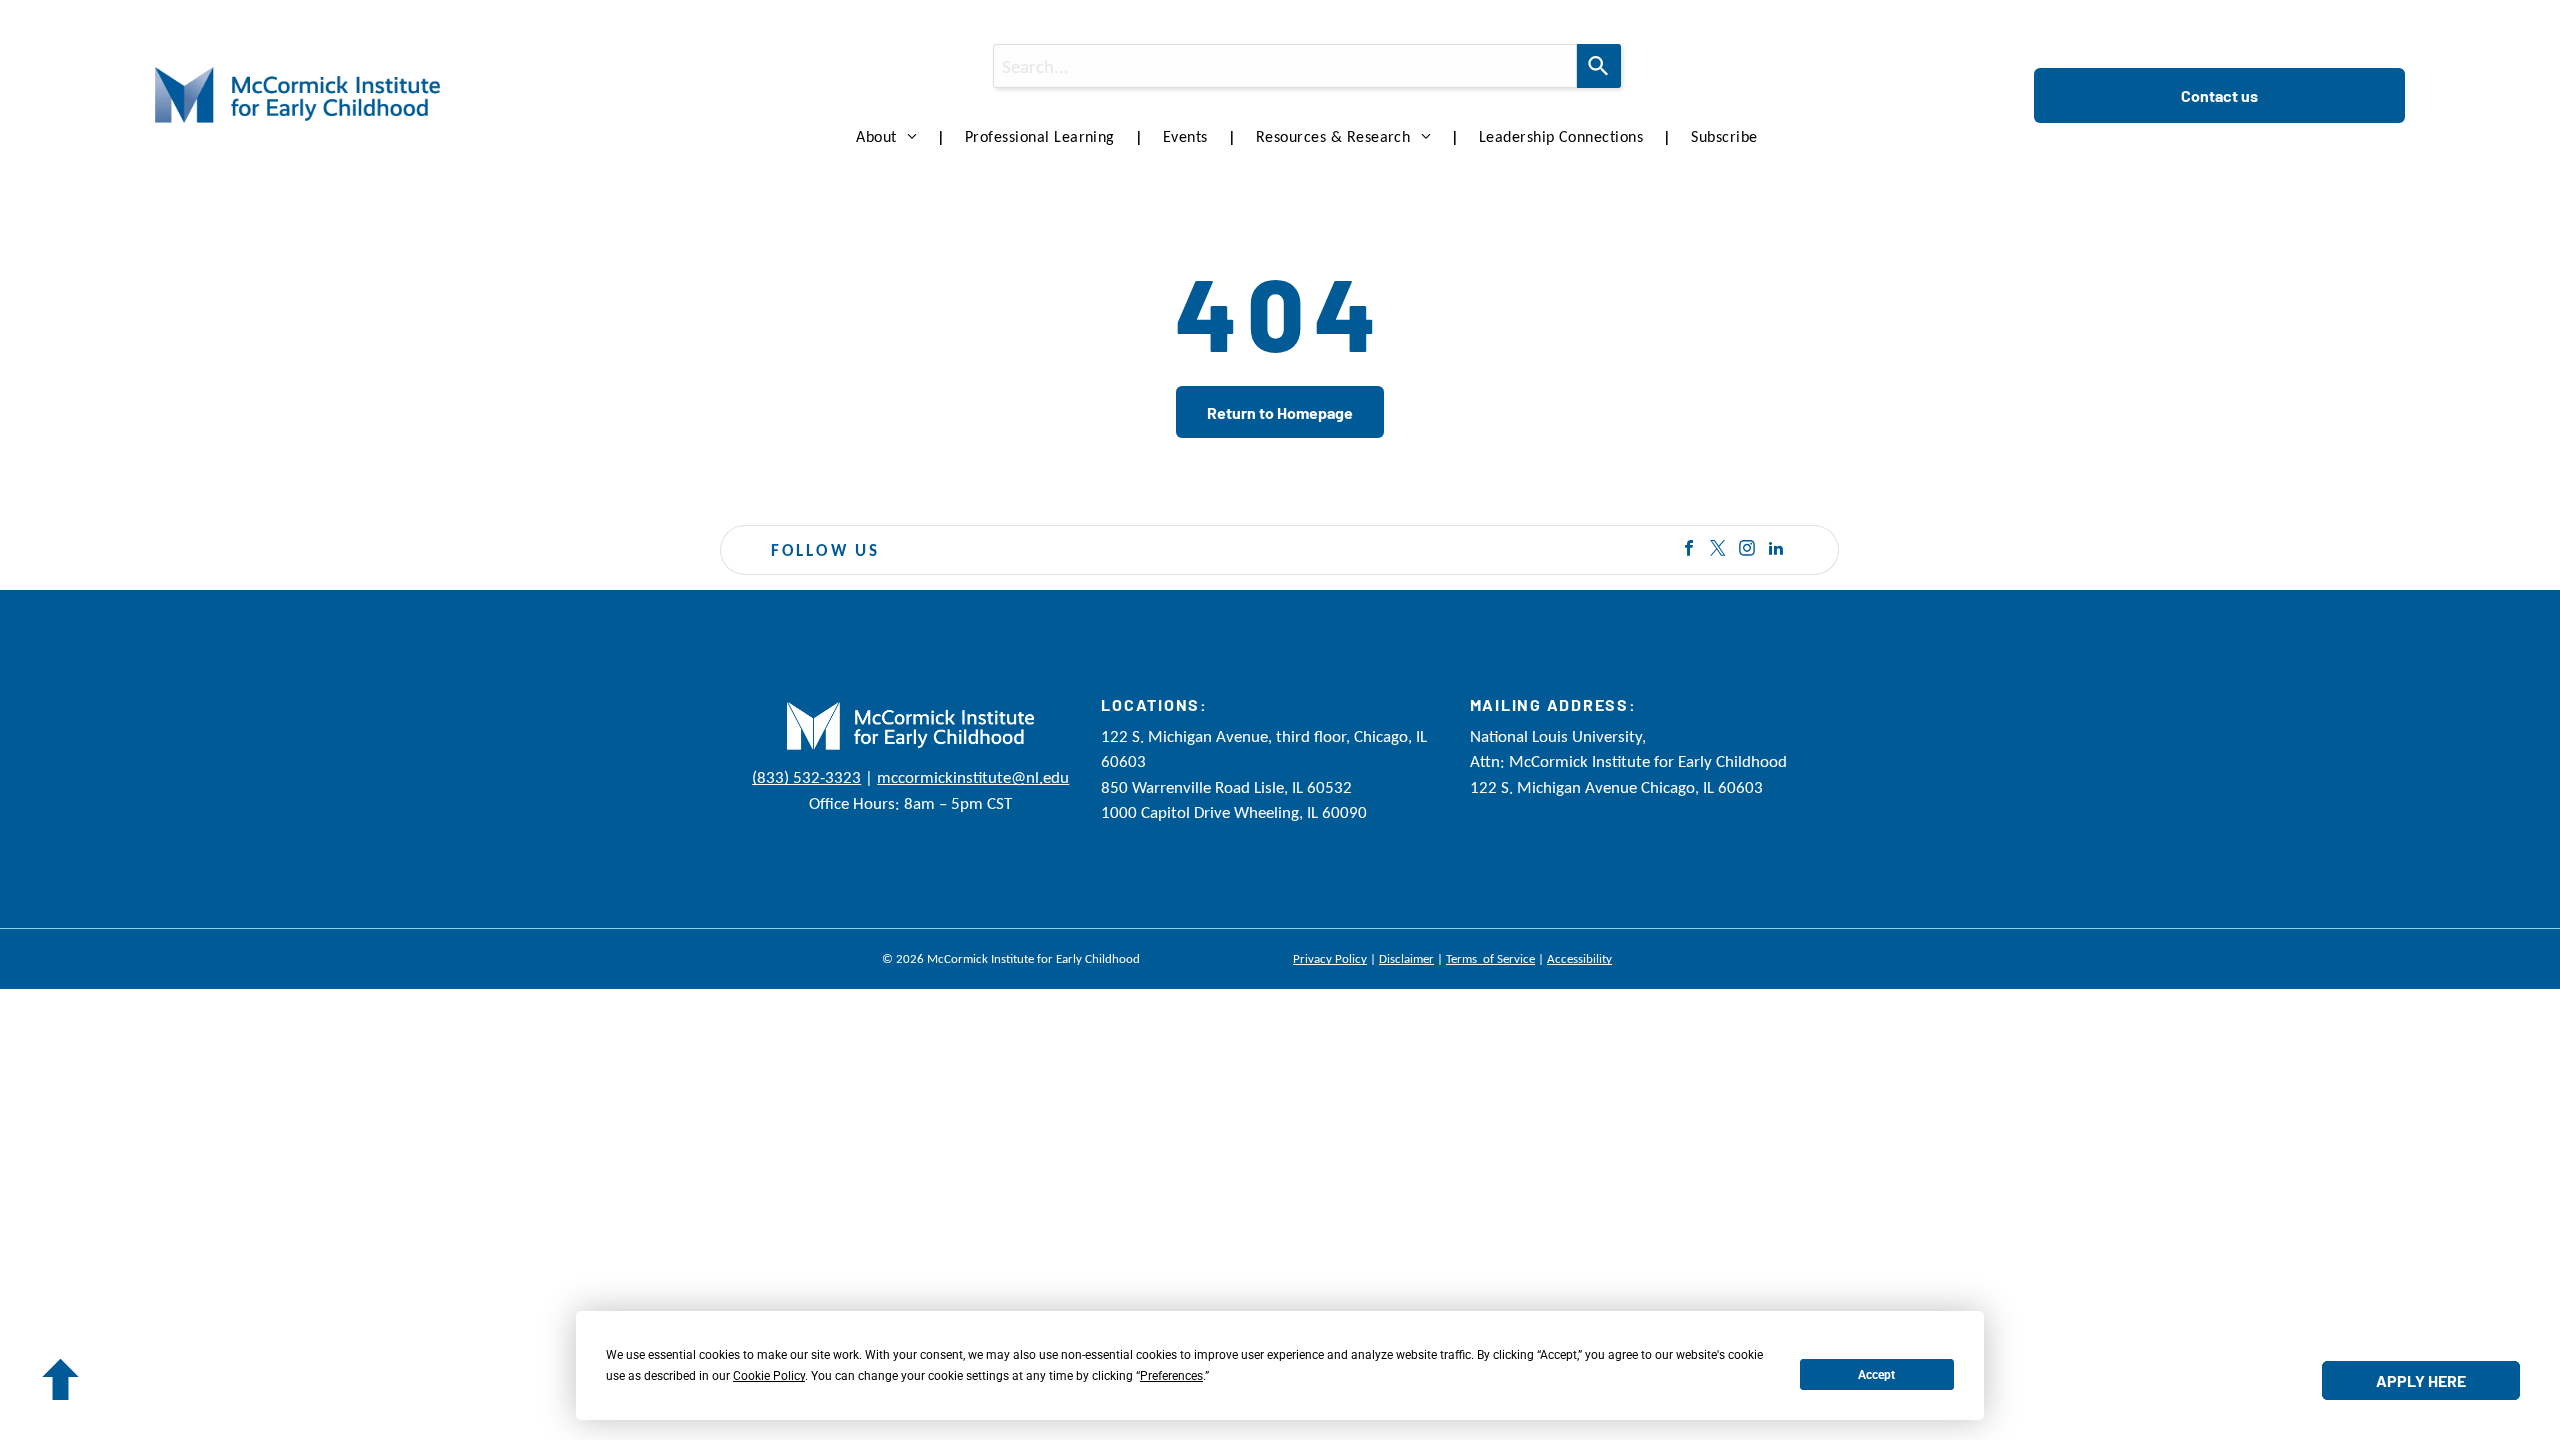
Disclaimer (1406, 958)
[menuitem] (890, 137)
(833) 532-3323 (806, 777)
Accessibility (1579, 958)
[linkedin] (1776, 550)
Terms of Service (1490, 958)
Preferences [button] (1171, 1376)
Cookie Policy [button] (769, 1376)
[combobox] (1284, 66)
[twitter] (1718, 550)
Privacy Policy (1330, 958)
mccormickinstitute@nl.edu (973, 777)
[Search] (1599, 66)
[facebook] (1689, 550)
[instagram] (1747, 550)
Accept (1876, 1375)
